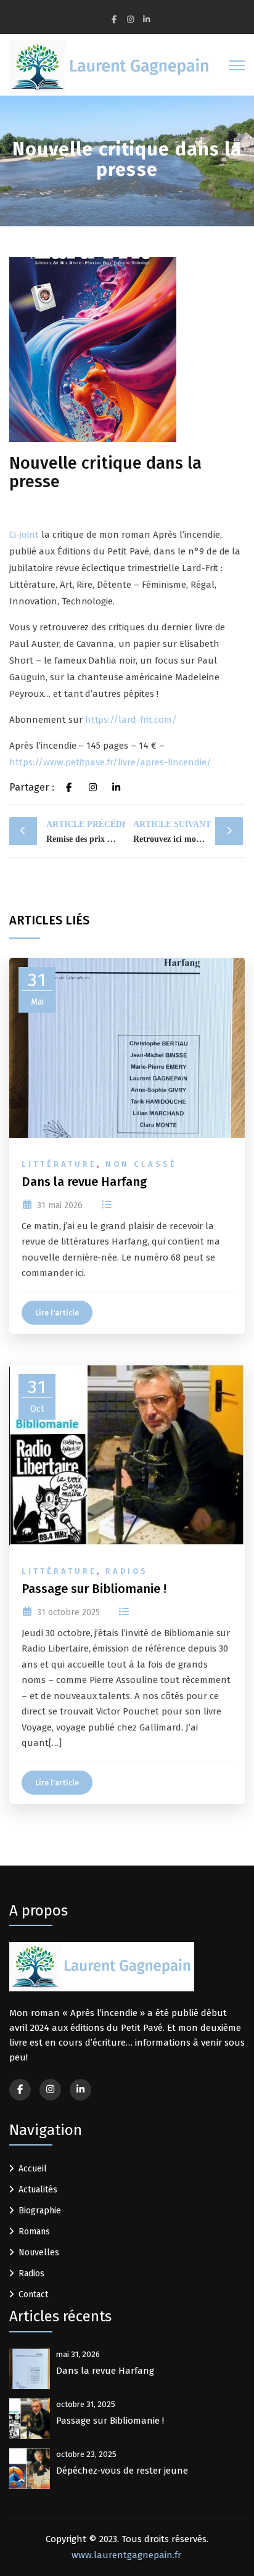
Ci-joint (24, 535)
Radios (127, 1571)
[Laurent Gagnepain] (111, 67)
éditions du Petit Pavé (117, 2028)
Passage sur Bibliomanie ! (94, 1589)
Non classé (141, 1164)
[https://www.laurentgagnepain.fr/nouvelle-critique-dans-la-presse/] (93, 788)
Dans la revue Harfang (84, 1182)
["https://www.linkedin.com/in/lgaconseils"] (146, 19)
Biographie (40, 2211)
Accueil (33, 2169)
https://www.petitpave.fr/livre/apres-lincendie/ (110, 762)
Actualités (38, 2190)
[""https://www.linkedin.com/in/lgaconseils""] (80, 2090)
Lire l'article (57, 1313)
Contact (33, 2294)
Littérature (59, 1164)
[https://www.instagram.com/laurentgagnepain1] (130, 19)
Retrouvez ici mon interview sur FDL (188, 832)
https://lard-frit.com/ (131, 720)
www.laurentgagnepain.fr (126, 2555)
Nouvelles (39, 2253)
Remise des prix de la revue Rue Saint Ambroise (86, 832)
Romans (34, 2232)
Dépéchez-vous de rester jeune (122, 2471)
